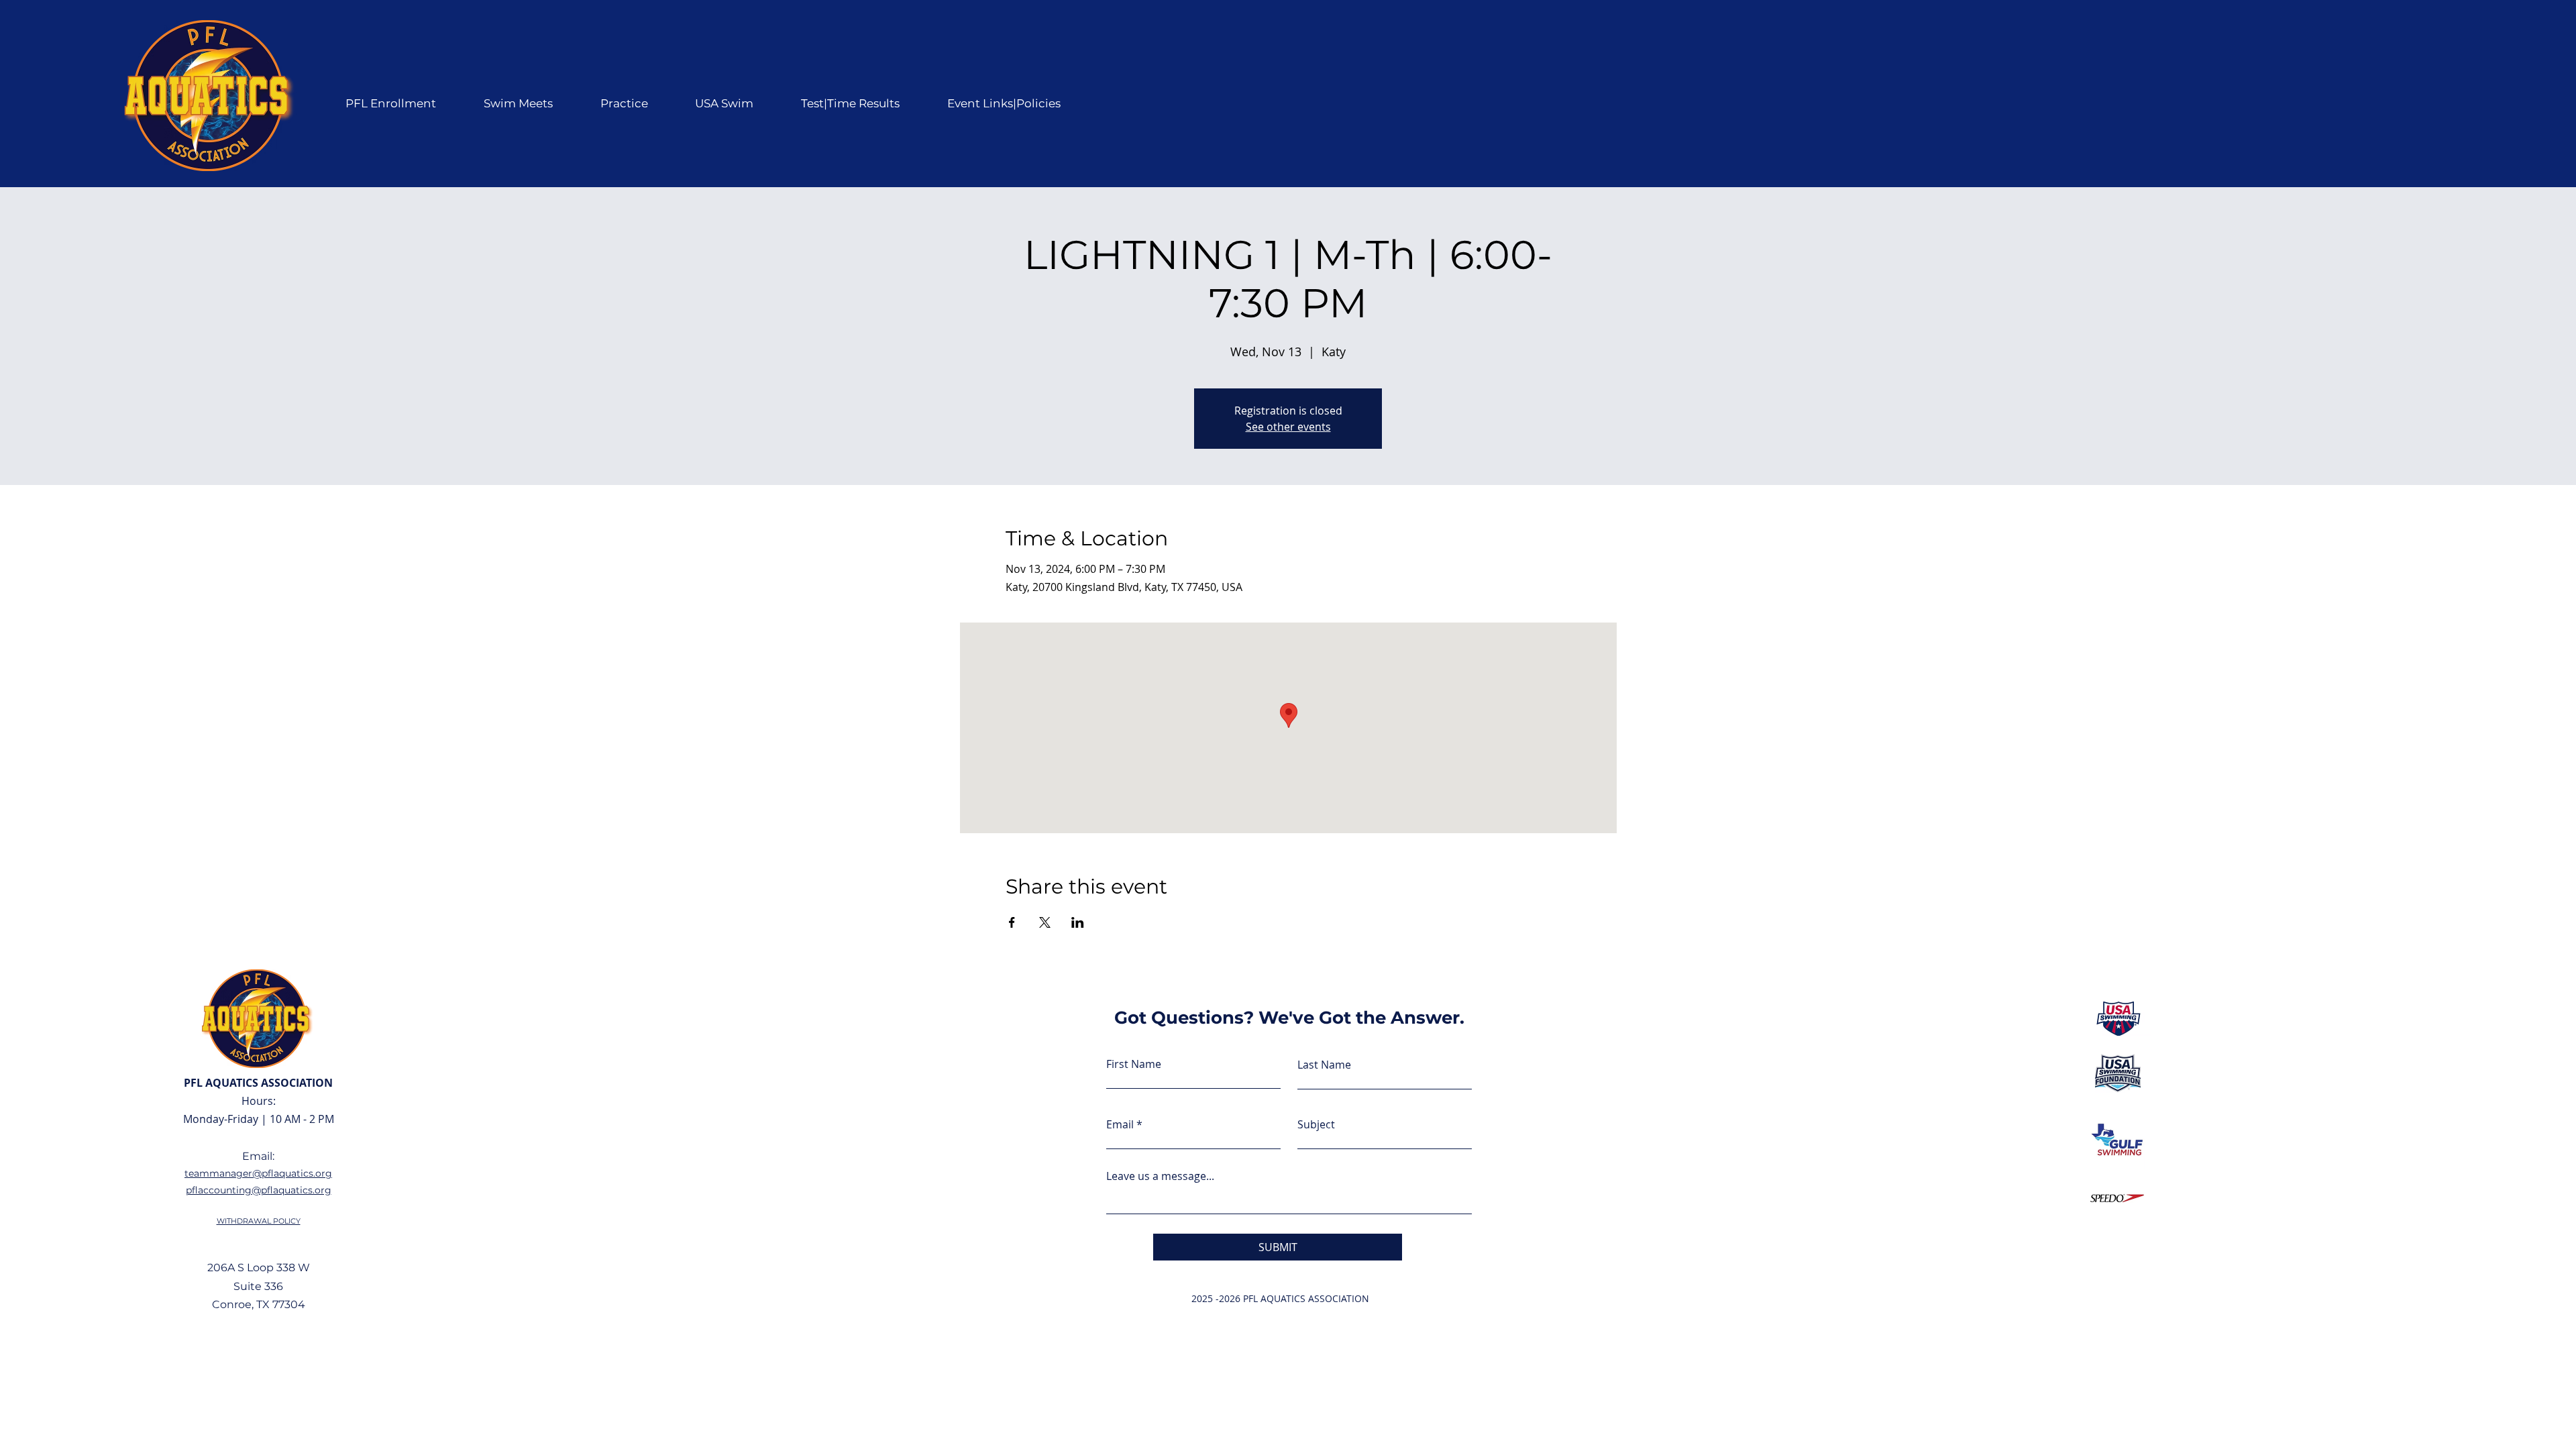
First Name (1134, 1064)
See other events (1288, 427)
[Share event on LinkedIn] (1078, 922)
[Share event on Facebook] (1012, 922)
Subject (1316, 1124)
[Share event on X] (1045, 922)
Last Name (1324, 1065)
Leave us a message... (1160, 1176)
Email (1120, 1124)
